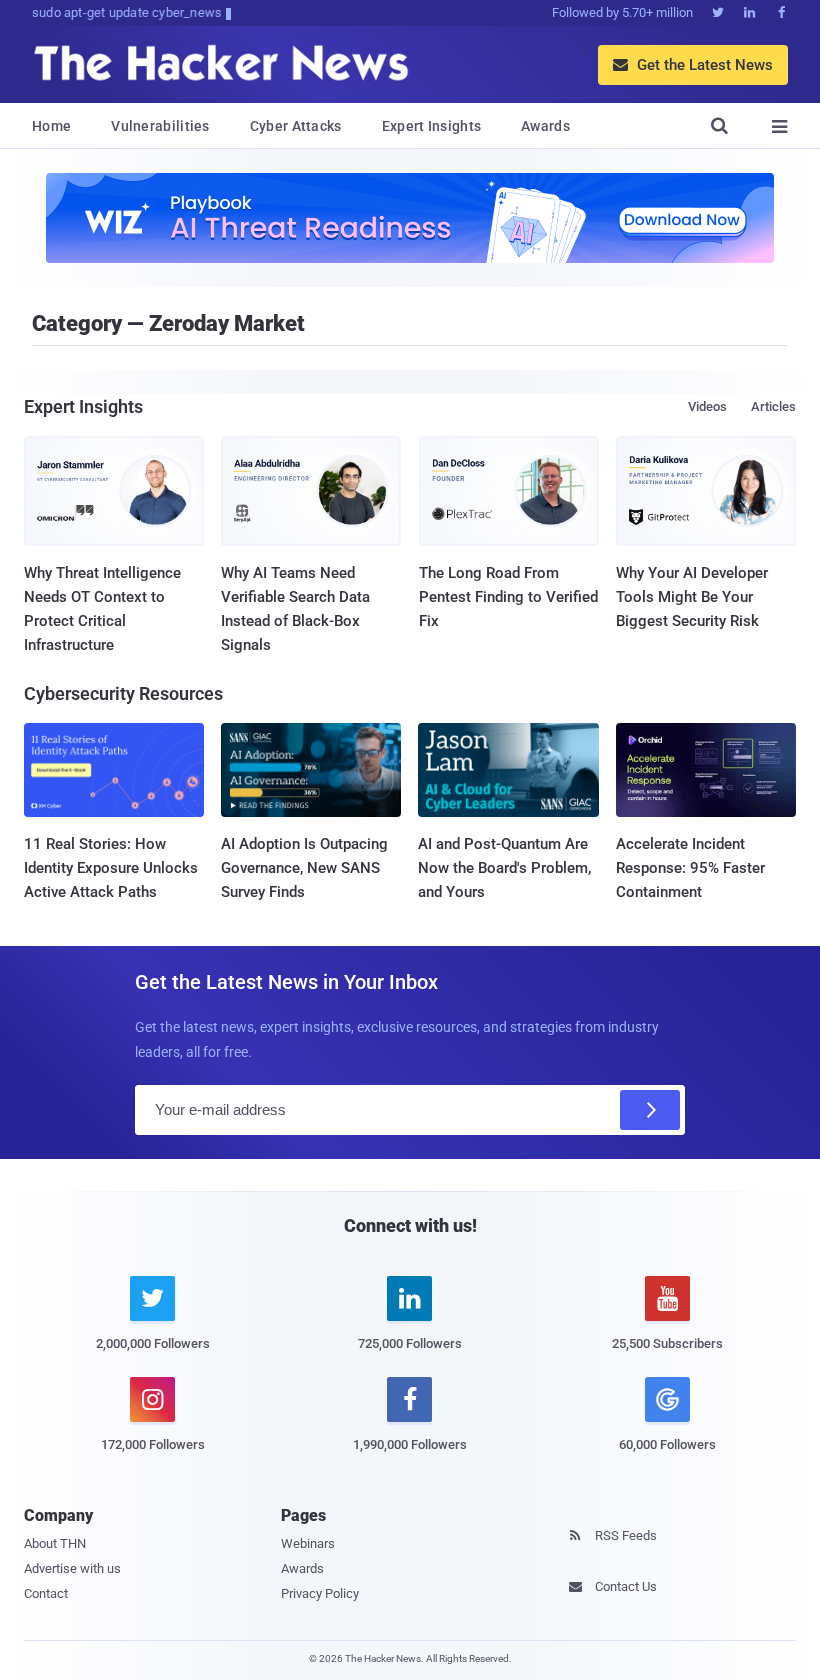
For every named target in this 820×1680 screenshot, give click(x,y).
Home (51, 126)
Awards (545, 126)
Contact (46, 1593)
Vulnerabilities (160, 126)
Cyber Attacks (296, 126)
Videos (707, 406)
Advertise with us (72, 1568)
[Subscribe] (650, 1110)
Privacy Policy (320, 1593)
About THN (55, 1543)
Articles (773, 406)
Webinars (308, 1543)
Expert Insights (432, 126)
